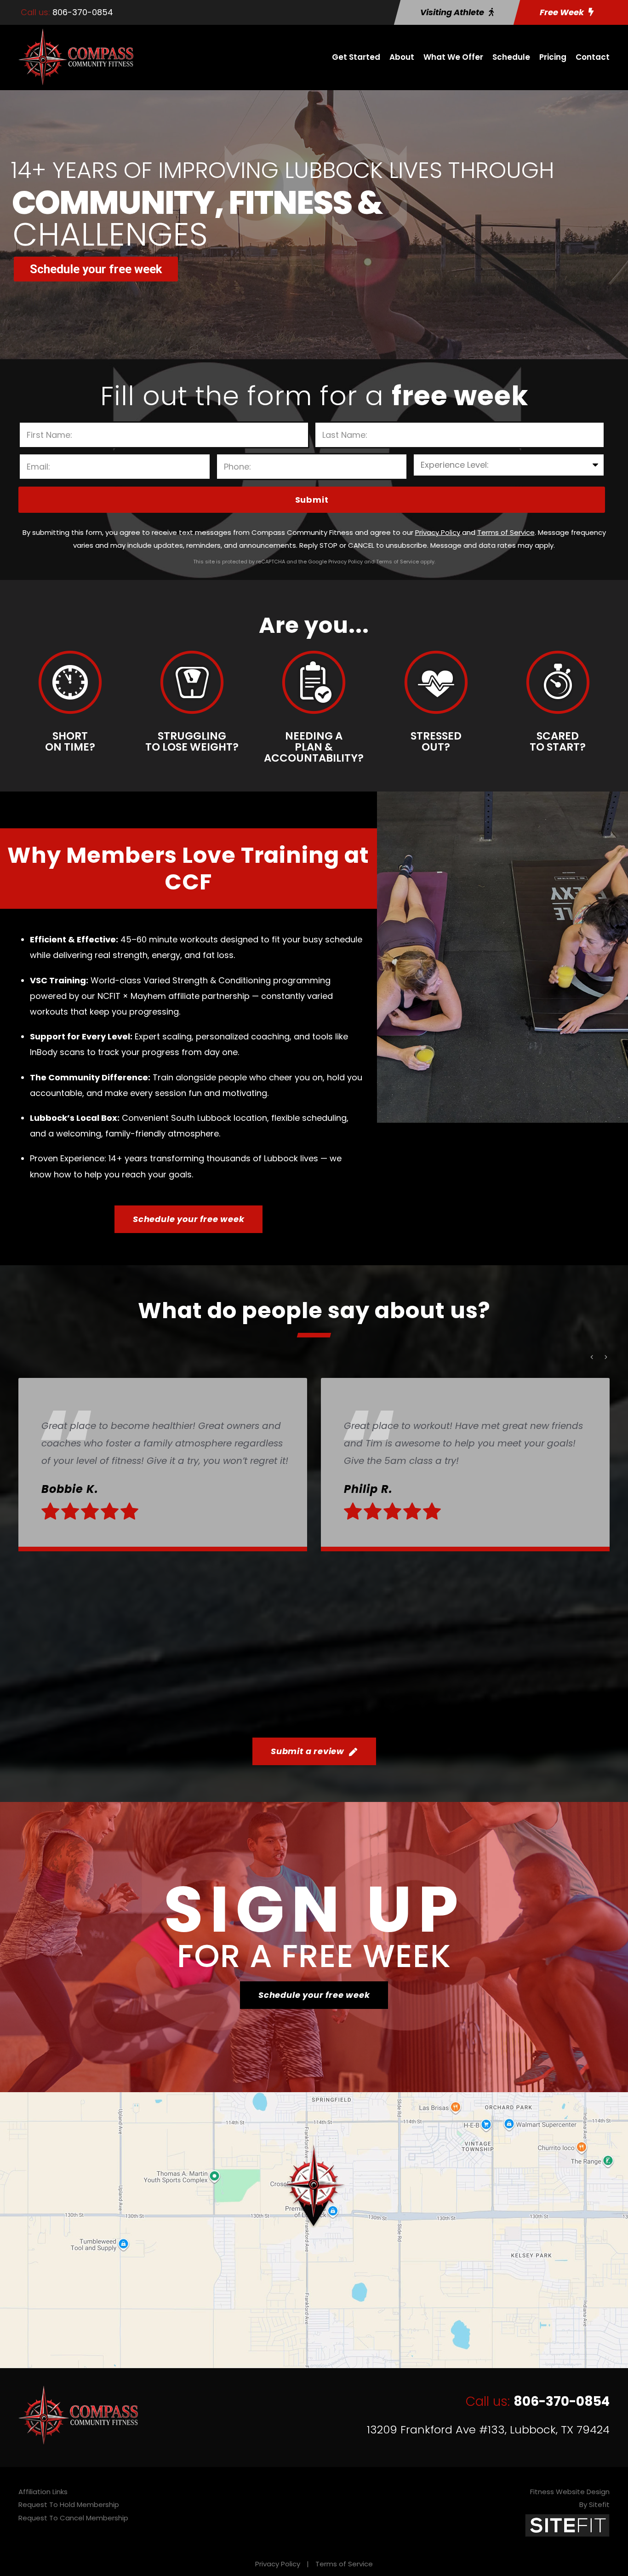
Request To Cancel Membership (73, 2518)
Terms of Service (344, 2564)
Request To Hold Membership (69, 2504)
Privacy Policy (278, 2564)
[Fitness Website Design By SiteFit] (567, 2525)
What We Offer (453, 57)
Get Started (356, 57)
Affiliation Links (43, 2492)
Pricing (553, 57)
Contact (593, 57)
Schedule (511, 57)
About (402, 57)
